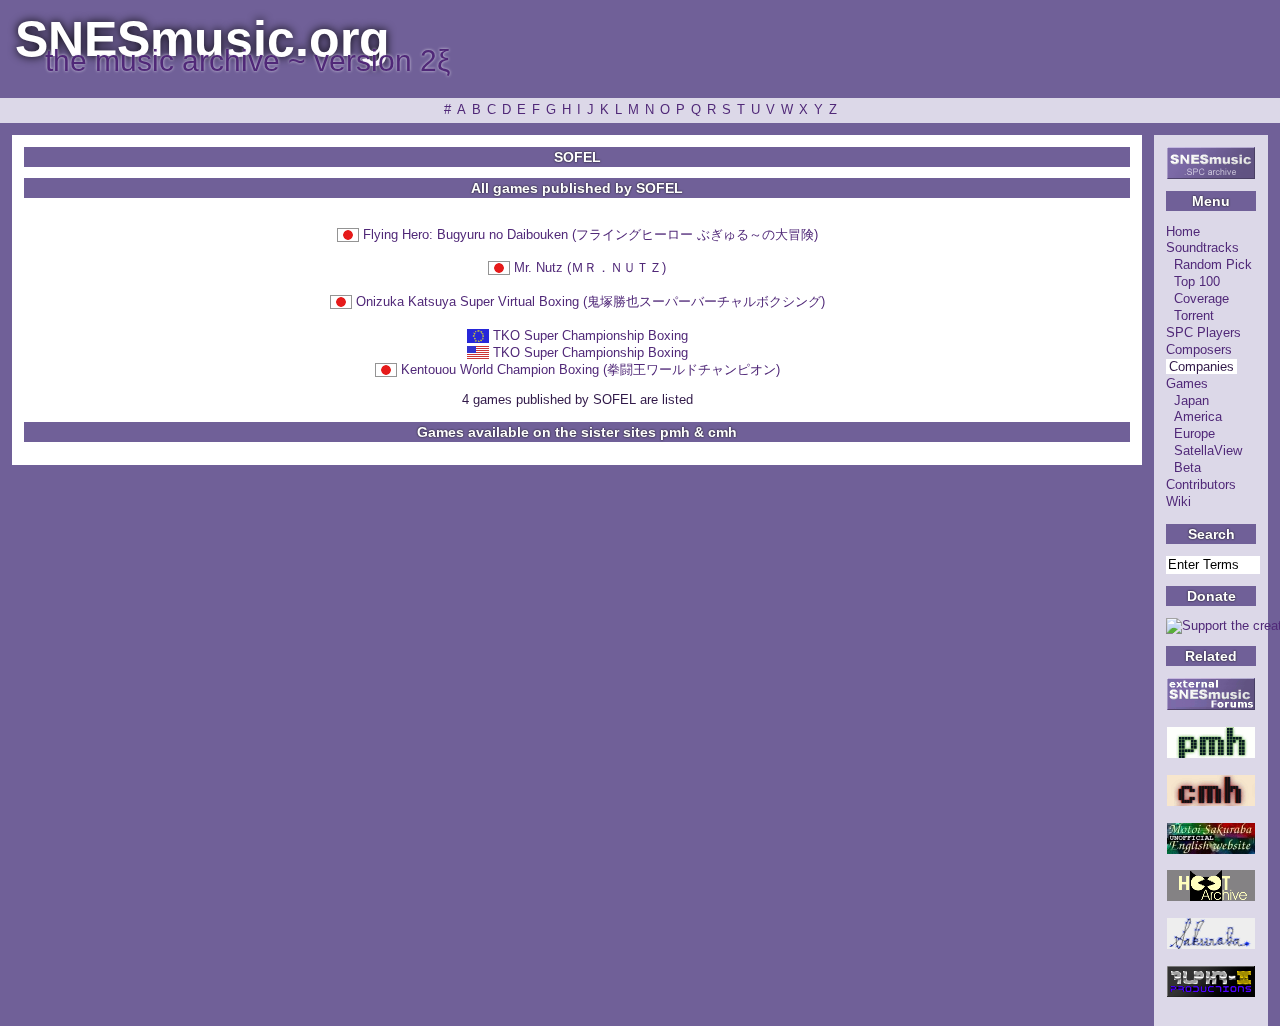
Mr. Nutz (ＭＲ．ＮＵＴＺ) (590, 267)
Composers (1199, 349)
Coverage (1201, 298)
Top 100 (1197, 281)
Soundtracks (1202, 247)
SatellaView (1208, 450)
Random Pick (1213, 264)
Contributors (1201, 484)
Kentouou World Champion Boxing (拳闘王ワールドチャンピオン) (590, 369)
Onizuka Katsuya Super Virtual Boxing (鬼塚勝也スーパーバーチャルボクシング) (590, 301)
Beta (1187, 467)
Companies (1201, 366)
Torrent (1194, 315)
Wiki (1178, 501)
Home (1183, 231)
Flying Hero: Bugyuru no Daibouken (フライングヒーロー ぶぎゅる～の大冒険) (590, 234)
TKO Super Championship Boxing (590, 335)
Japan (1191, 400)
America (1198, 416)
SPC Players (1203, 332)
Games (1187, 383)
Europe (1194, 433)
